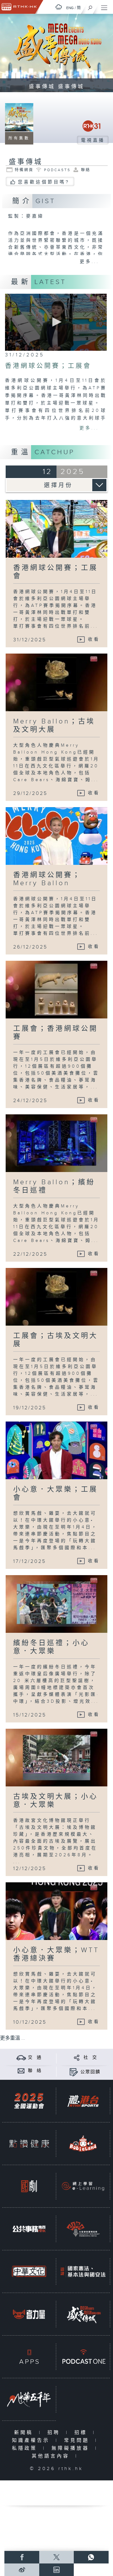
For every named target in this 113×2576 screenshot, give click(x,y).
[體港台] (83, 2101)
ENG (70, 8)
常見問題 (78, 2440)
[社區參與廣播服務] (83, 2229)
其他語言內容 (52, 2456)
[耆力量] (29, 2314)
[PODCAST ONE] (83, 2357)
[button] (56, 322)
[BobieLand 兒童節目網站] (83, 2144)
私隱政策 (26, 2448)
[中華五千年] (29, 2399)
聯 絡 (35, 2071)
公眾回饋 (90, 2072)
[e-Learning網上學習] (83, 2186)
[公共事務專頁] (29, 2229)
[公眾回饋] (74, 2072)
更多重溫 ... (13, 2038)
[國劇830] (29, 2186)
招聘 (55, 2433)
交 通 (35, 2058)
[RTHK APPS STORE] (29, 2357)
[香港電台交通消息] (21, 2057)
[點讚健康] (29, 2144)
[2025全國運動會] (29, 2101)
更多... (89, 262)
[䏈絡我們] (21, 2071)
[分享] (77, 2057)
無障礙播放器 (72, 2448)
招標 (82, 2433)
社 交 (90, 2058)
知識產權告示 (32, 2440)
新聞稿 (25, 2433)
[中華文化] (29, 2271)
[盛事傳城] (83, 2314)
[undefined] (59, 7)
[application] (56, 322)
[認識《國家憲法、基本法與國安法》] (83, 2271)
